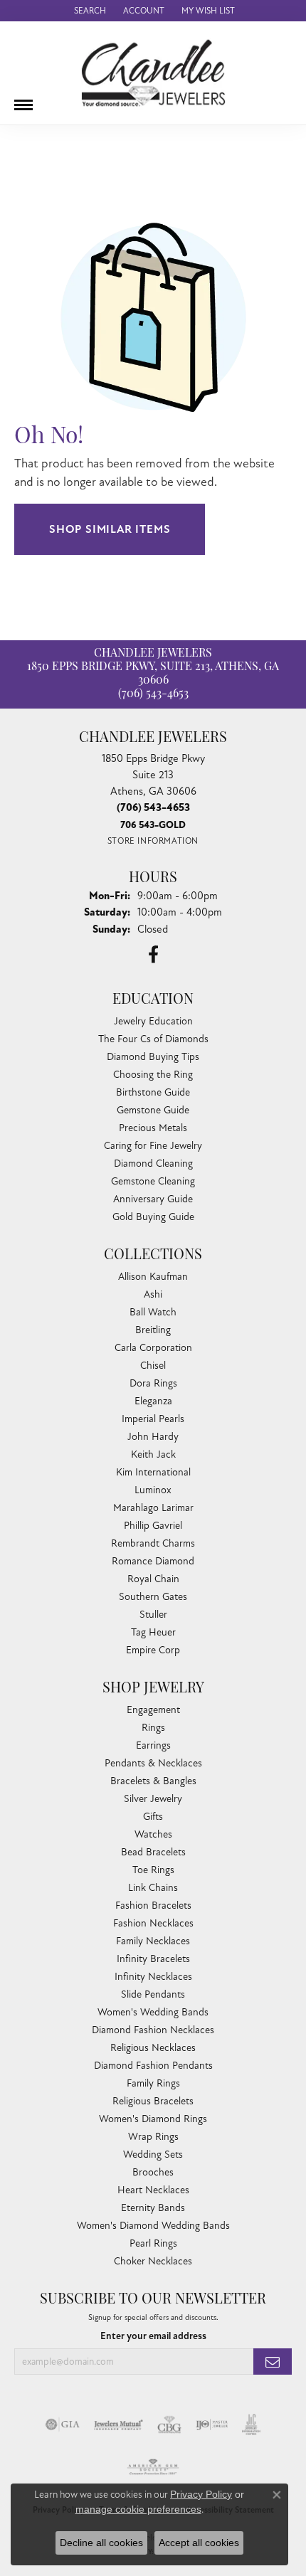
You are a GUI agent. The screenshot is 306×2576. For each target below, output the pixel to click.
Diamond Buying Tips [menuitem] (153, 1057)
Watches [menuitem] (153, 1834)
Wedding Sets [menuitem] (153, 2154)
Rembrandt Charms (153, 1543)
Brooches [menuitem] (153, 2172)
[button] (89, 11)
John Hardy (153, 1437)
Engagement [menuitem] (153, 1710)
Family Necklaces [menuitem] (153, 1941)
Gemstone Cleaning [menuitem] (153, 1181)
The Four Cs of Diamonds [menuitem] (153, 1039)
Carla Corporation (153, 1348)
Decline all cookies (101, 2543)
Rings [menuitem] (153, 1728)
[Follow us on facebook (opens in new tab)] (153, 955)
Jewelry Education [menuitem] (153, 1021)
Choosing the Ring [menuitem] (153, 1075)
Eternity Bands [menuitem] (153, 2208)
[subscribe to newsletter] (273, 2362)
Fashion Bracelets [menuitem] (153, 1906)
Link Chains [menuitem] (153, 1888)
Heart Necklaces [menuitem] (153, 2190)
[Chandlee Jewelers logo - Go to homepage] (153, 73)
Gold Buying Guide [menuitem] (153, 1217)
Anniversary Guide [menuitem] (153, 1199)
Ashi (153, 1294)
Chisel (153, 1366)
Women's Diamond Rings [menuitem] (153, 2119)
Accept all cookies (199, 2543)
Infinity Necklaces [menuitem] (153, 1977)
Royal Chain (153, 1579)
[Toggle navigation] (23, 100)
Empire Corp (153, 1650)
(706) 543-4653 (153, 694)
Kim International (153, 1472)
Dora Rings (153, 1383)
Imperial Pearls (153, 1419)
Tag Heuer (153, 1632)
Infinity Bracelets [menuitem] (153, 1959)
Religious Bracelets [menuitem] (153, 2101)
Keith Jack (153, 1454)
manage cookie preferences (138, 2509)
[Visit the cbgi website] (169, 2424)
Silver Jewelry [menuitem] (153, 1799)
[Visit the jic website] (251, 2424)
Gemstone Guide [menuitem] (153, 1110)
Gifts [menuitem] (153, 1817)
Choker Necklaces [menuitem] (153, 2261)
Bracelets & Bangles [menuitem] (153, 1781)
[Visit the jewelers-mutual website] (118, 2424)
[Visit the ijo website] (212, 2424)
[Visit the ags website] (153, 2467)
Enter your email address (153, 2336)
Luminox (153, 1490)
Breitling (153, 1330)
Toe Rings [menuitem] (153, 1870)
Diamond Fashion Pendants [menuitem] (153, 2066)
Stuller (153, 1615)
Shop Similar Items (110, 529)
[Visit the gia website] (63, 2424)
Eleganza (153, 1401)
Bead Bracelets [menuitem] (153, 1852)
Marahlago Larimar (153, 1508)
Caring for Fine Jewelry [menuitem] (153, 1146)
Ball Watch (153, 1312)
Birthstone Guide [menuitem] (153, 1092)
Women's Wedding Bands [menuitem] (153, 2012)
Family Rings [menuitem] (153, 2083)
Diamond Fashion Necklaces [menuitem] (153, 2030)
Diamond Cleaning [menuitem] (153, 1164)
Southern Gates (153, 1597)
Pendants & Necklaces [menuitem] (153, 1763)
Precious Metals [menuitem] (153, 1128)
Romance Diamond (153, 1561)
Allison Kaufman (153, 1277)
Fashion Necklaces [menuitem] (153, 1923)
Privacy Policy (201, 2494)
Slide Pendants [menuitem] (153, 1994)
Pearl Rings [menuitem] (153, 2243)
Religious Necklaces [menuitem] (153, 2048)
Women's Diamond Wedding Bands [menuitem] (153, 2226)
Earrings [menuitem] (153, 1745)
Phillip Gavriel (153, 1526)
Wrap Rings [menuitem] (153, 2137)
